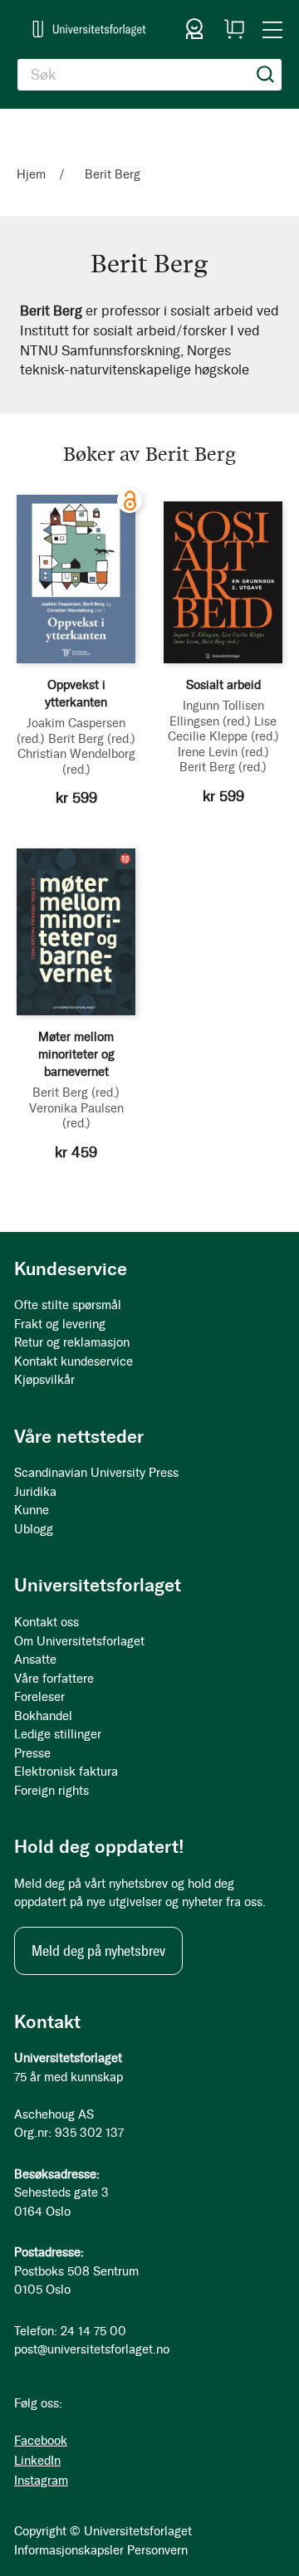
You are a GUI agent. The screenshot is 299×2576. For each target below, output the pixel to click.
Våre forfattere (54, 1679)
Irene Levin (223, 752)
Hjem (33, 174)
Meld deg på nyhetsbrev (98, 1951)
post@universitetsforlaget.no (92, 2349)
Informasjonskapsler (69, 2550)
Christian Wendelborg (76, 761)
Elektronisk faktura (66, 1772)
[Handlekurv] (234, 29)
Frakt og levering (60, 1324)
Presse (32, 1753)
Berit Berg (92, 739)
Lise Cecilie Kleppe (223, 729)
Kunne (32, 1510)
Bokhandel (43, 1716)
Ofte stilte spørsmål (68, 1305)
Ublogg (34, 1529)
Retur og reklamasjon (72, 1342)
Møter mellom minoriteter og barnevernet (76, 1054)
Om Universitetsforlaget (79, 1641)
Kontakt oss (47, 1622)
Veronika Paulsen (76, 1116)
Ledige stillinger (58, 1734)
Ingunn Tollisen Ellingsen (217, 713)
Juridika (35, 1492)
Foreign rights (51, 1791)
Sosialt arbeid (223, 685)
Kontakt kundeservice (74, 1361)
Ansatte (35, 1659)
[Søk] (266, 75)
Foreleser (39, 1697)
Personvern (157, 2550)
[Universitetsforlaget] (89, 29)
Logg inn (194, 29)
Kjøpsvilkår (44, 1380)
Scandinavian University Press (96, 1473)
